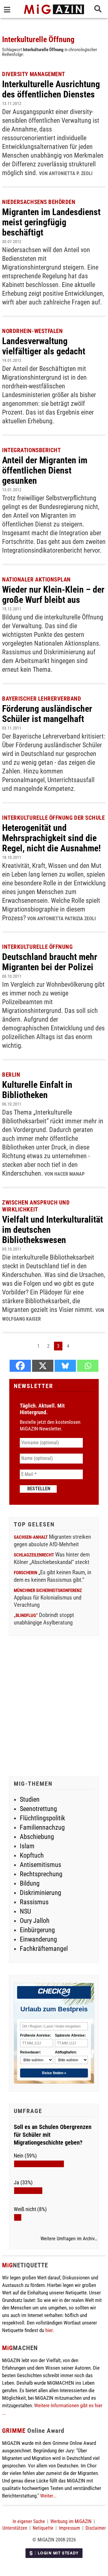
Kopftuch (32, 1855)
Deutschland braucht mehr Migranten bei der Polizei (50, 962)
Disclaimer (96, 2528)
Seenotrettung (38, 1809)
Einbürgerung (37, 1930)
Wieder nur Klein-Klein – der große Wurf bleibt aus (53, 595)
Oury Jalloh (35, 1921)
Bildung (30, 1883)
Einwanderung (38, 1939)
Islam (27, 1846)
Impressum (69, 2528)
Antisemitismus (40, 1865)
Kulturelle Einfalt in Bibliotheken (37, 1090)
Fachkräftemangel (44, 1949)
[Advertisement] (54, 1707)
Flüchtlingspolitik (42, 1818)
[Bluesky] (65, 1366)
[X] (43, 1366)
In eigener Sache (29, 2521)
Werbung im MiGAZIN (71, 2521)
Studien (30, 1799)
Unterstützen (15, 2528)
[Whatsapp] (88, 1366)
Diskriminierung (40, 1893)
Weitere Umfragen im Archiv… (69, 2239)
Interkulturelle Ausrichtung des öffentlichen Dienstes (51, 89)
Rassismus (34, 1902)
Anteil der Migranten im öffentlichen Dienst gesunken (45, 470)
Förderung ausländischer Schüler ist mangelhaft (47, 714)
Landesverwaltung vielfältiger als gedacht (44, 346)
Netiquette (43, 2528)
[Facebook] (20, 1366)
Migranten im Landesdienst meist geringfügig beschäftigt (51, 222)
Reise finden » (54, 2073)
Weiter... (48, 2496)
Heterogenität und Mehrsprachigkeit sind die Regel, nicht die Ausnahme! (51, 838)
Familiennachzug (42, 1827)
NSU (25, 1911)
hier (49, 2330)
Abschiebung (37, 1837)
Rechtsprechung (41, 1874)
